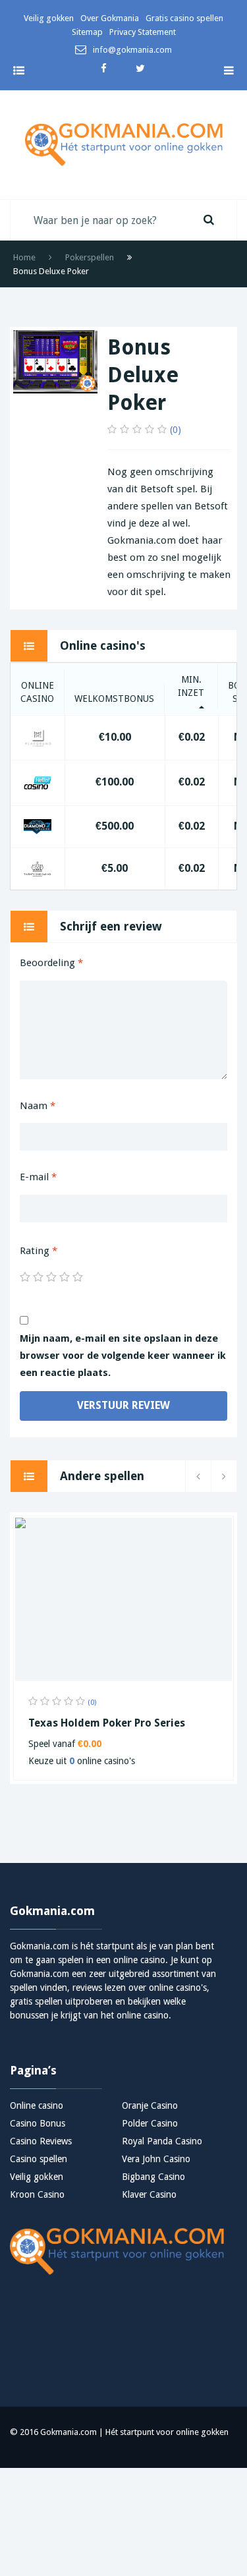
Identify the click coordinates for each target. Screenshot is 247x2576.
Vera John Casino (156, 2159)
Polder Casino (150, 2123)
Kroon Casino (37, 2194)
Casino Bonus (38, 2123)
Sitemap (87, 32)
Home (24, 257)
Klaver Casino (149, 2194)
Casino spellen (39, 2159)
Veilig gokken (49, 18)
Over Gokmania (110, 18)
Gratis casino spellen (184, 18)
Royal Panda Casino (162, 2141)
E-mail (38, 1177)
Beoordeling (51, 963)
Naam (38, 1106)
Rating (39, 1251)
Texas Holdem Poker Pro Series (107, 1723)
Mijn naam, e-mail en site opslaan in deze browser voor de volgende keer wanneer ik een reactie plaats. (123, 1356)
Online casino (37, 2105)
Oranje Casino (150, 2105)
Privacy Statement (143, 32)
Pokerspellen (90, 257)
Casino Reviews (41, 2141)
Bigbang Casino (153, 2177)
